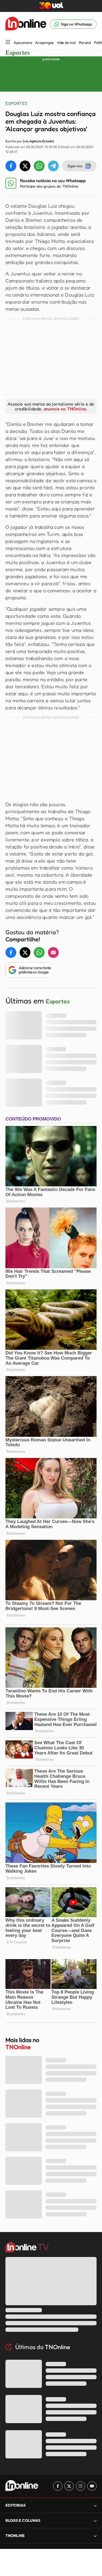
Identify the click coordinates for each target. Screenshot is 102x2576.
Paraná (85, 43)
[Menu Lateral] (8, 42)
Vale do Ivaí (66, 43)
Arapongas (44, 43)
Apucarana (23, 43)
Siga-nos (75, 166)
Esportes (18, 53)
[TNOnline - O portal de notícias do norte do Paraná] (26, 24)
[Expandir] (95, 2536)
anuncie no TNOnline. (66, 409)
